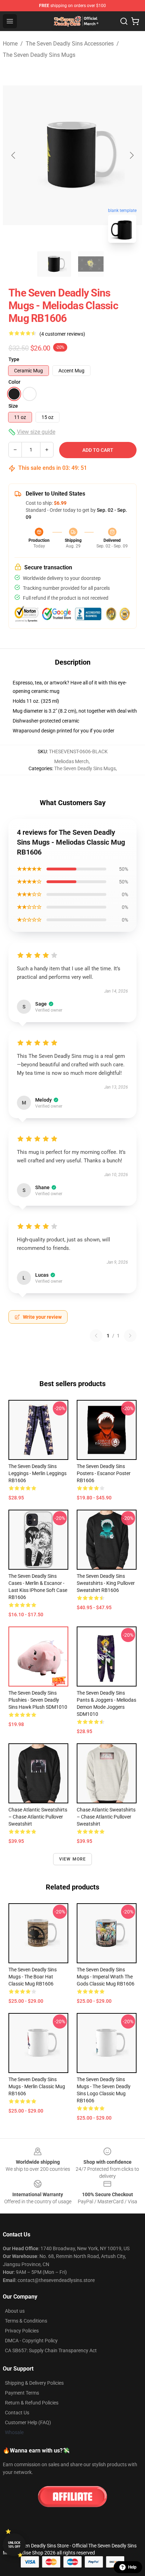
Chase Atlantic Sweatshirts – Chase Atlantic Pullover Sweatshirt (38, 1817)
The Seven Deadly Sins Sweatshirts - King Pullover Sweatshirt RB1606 (106, 1583)
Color (14, 382)
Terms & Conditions (26, 2321)
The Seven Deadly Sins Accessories (70, 44)
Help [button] (132, 2567)
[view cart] (135, 21)
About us (15, 2311)
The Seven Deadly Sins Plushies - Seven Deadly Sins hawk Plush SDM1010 (38, 1700)
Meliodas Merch (71, 761)
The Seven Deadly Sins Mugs (39, 55)
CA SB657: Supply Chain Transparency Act (51, 2350)
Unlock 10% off (14, 2545)
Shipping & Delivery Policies (34, 2383)
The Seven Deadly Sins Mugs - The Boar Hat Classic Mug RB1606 (33, 1977)
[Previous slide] (14, 155)
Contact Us (17, 2413)
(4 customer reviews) (62, 334)
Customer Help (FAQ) (28, 2422)
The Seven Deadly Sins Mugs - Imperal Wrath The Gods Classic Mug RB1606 (106, 1977)
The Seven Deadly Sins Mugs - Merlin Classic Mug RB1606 (37, 2086)
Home (10, 44)
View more (73, 1859)
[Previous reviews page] (96, 1336)
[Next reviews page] (130, 1336)
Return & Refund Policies (32, 2403)
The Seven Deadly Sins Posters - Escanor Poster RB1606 (104, 1473)
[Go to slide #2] (91, 264)
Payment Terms (22, 2393)
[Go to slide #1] (54, 264)
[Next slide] (131, 155)
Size (13, 406)
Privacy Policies (22, 2331)
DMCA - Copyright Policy (31, 2341)
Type (14, 359)
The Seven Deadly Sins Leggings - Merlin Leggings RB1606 (37, 1473)
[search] (124, 21)
